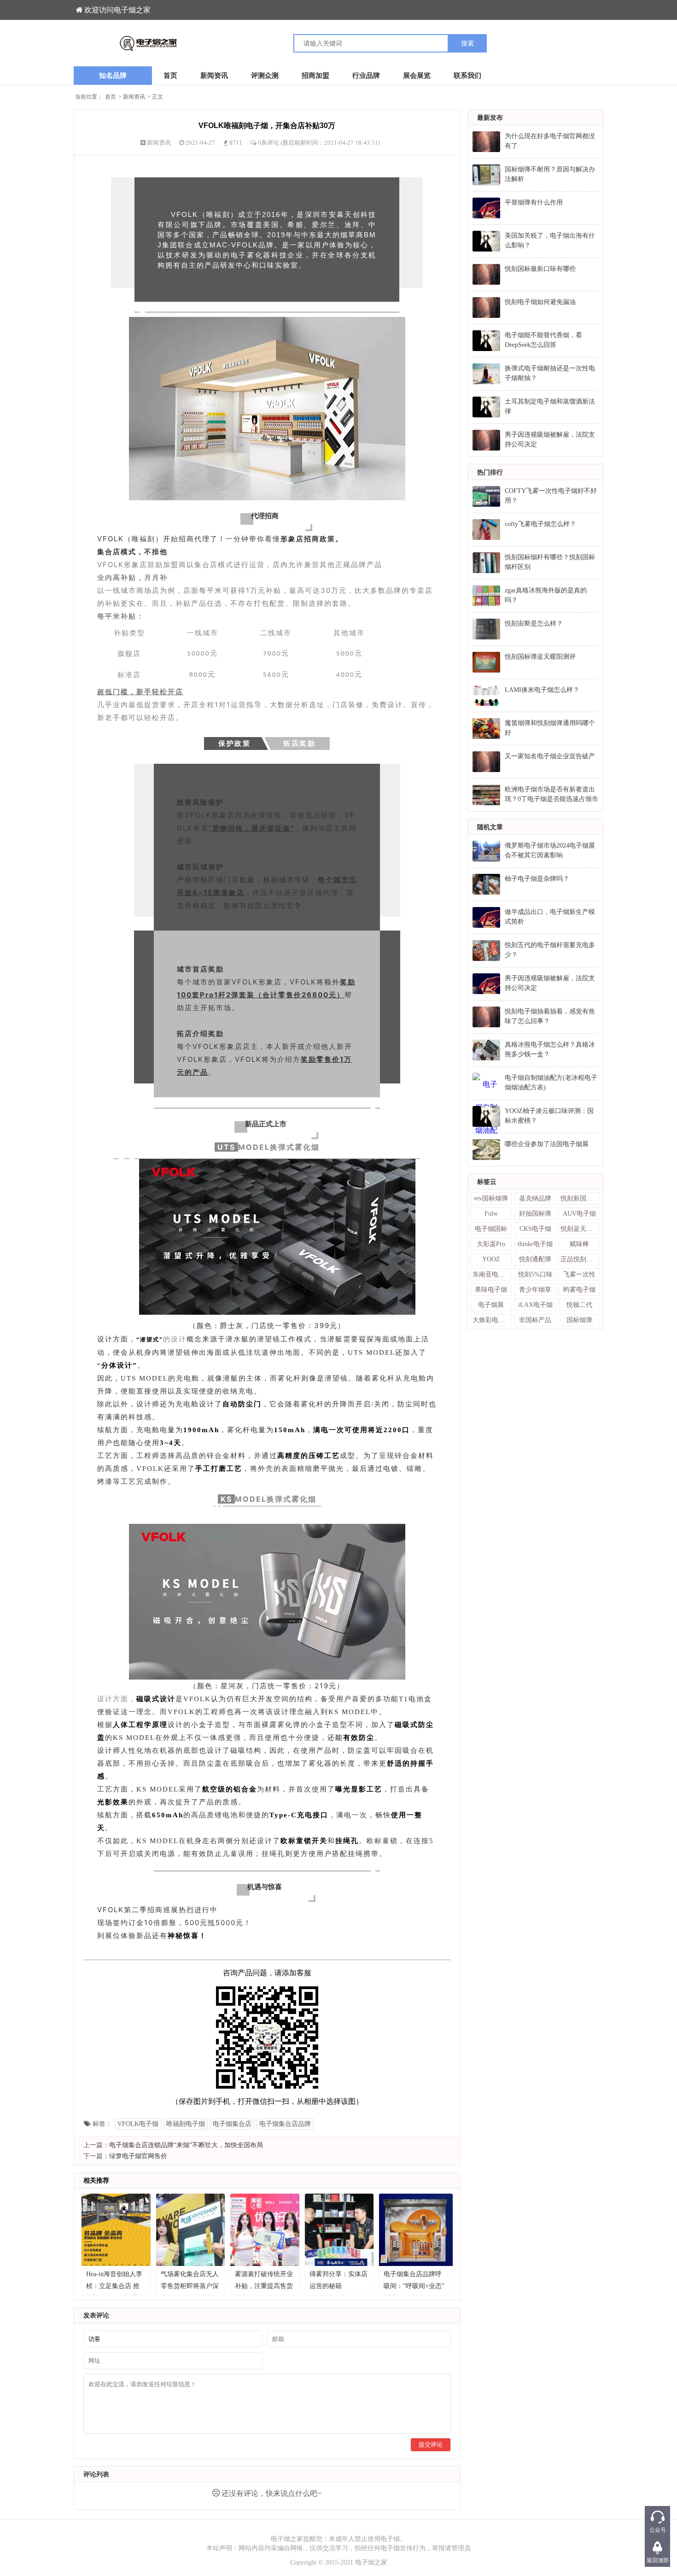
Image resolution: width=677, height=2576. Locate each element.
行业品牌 (366, 76)
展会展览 (417, 76)
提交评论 (431, 2444)
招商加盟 (315, 76)
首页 (170, 76)
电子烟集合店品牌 (285, 2124)
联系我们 (467, 76)
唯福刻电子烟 (186, 2124)
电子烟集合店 (232, 2124)
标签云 (487, 1182)
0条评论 (269, 143)
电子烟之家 (371, 2562)
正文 (158, 97)
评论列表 (96, 2474)
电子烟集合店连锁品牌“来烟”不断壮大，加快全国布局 (186, 2145)
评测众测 (265, 76)
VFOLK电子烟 (138, 2124)
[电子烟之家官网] (206, 43)
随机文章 (490, 827)
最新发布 (490, 118)
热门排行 (490, 472)
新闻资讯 (214, 76)
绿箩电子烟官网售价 (138, 2156)
